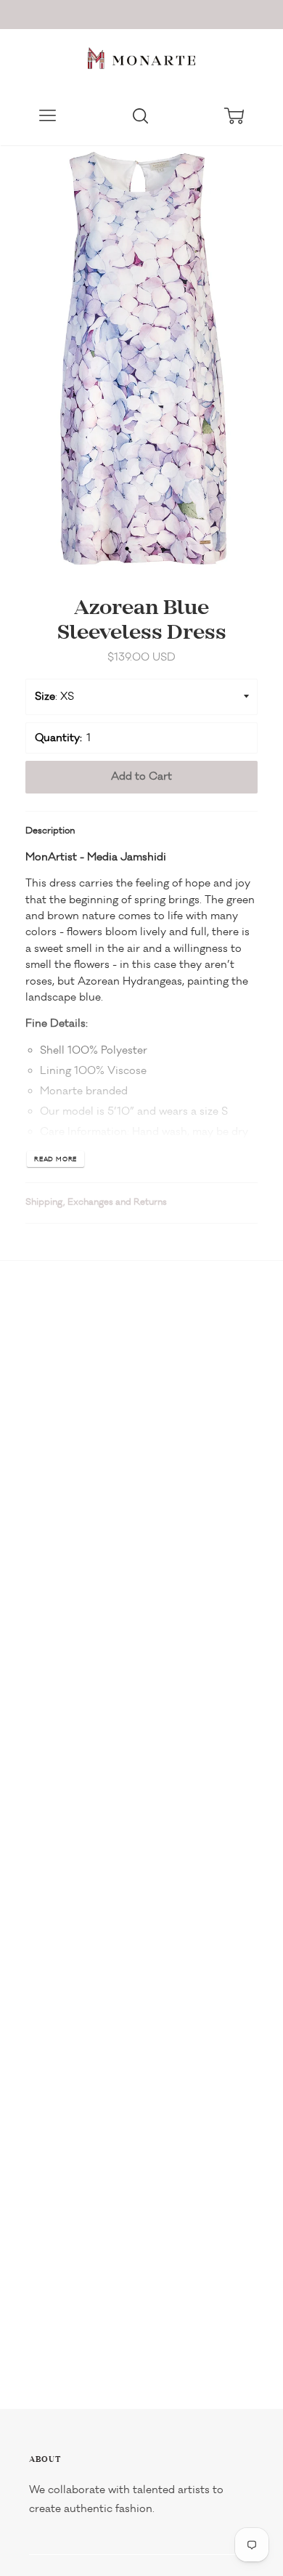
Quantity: (58, 738)
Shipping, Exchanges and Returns (96, 1202)
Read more (56, 1159)
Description (50, 831)
